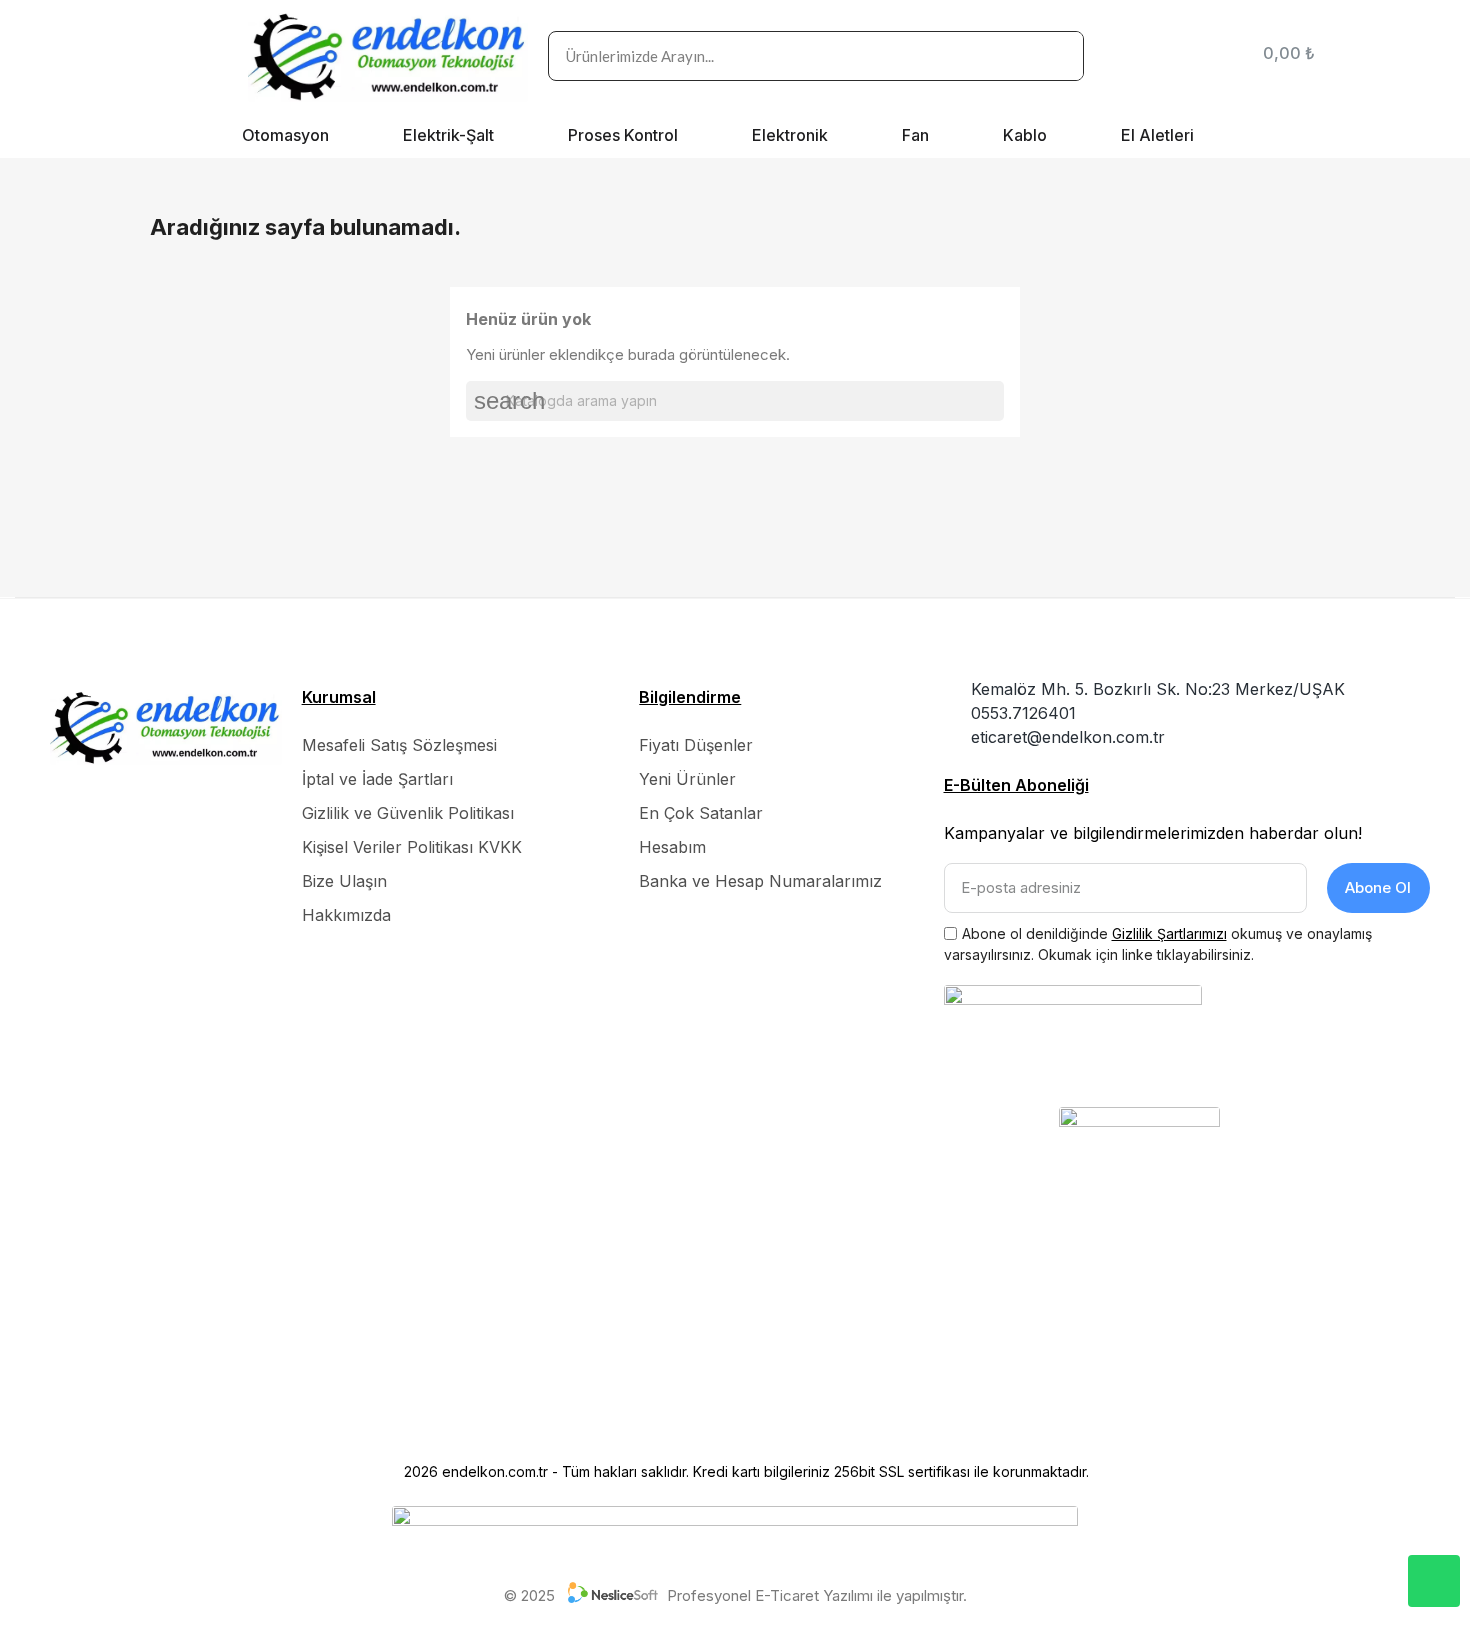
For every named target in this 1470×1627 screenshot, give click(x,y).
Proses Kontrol (623, 135)
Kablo (1025, 135)
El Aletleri (1157, 135)
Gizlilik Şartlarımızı (1169, 933)
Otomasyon (285, 135)
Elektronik (790, 135)
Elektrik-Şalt (448, 135)
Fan (915, 135)
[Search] (1058, 56)
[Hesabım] (1216, 56)
